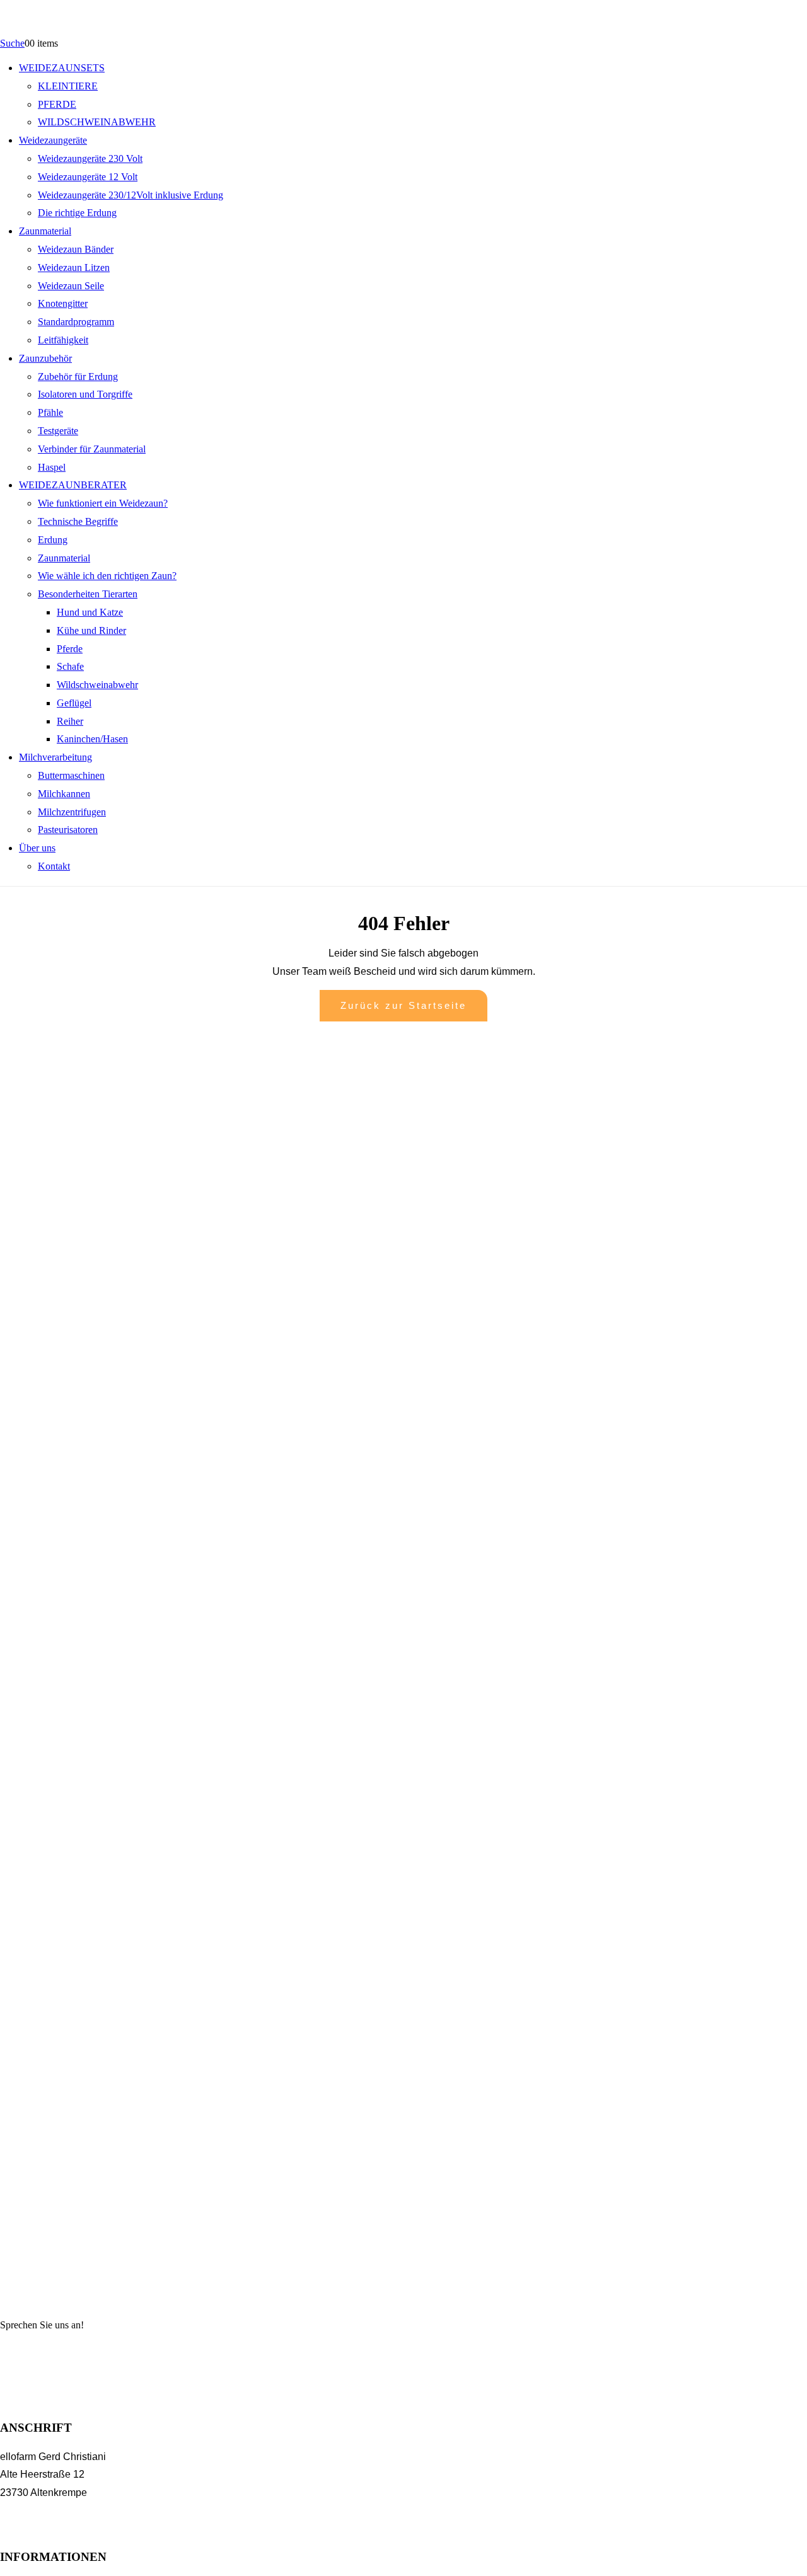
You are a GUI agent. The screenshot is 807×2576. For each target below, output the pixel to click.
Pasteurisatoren (68, 830)
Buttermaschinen (71, 775)
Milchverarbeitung (55, 757)
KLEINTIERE (68, 86)
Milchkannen (64, 794)
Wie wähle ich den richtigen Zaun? (107, 576)
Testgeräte (58, 431)
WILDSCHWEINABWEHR (97, 122)
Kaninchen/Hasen (92, 739)
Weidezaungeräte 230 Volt (90, 158)
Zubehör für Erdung (78, 377)
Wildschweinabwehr (97, 685)
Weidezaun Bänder (76, 249)
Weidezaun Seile (71, 286)
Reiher (70, 721)
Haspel (52, 467)
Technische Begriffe (78, 521)
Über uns (37, 848)
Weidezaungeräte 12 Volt (88, 177)
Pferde (70, 649)
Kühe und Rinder (91, 630)
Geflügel (74, 703)
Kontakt (54, 866)
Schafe (70, 666)
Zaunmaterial (45, 231)
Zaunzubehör (45, 358)
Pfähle (50, 412)
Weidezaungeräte (53, 140)
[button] (12, 43)
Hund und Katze (90, 612)
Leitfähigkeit (63, 340)
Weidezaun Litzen (74, 267)
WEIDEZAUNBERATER (73, 485)
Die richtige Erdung (77, 213)
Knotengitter (63, 303)
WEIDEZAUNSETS (62, 68)
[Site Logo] (86, 32)
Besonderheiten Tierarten (88, 594)
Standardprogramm (76, 322)
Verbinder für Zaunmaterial (92, 449)
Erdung (53, 540)
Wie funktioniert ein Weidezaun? (103, 503)
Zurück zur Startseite (403, 1005)
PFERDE (57, 104)
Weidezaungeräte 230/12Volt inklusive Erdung (131, 195)
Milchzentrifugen (72, 812)
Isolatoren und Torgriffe (85, 394)
